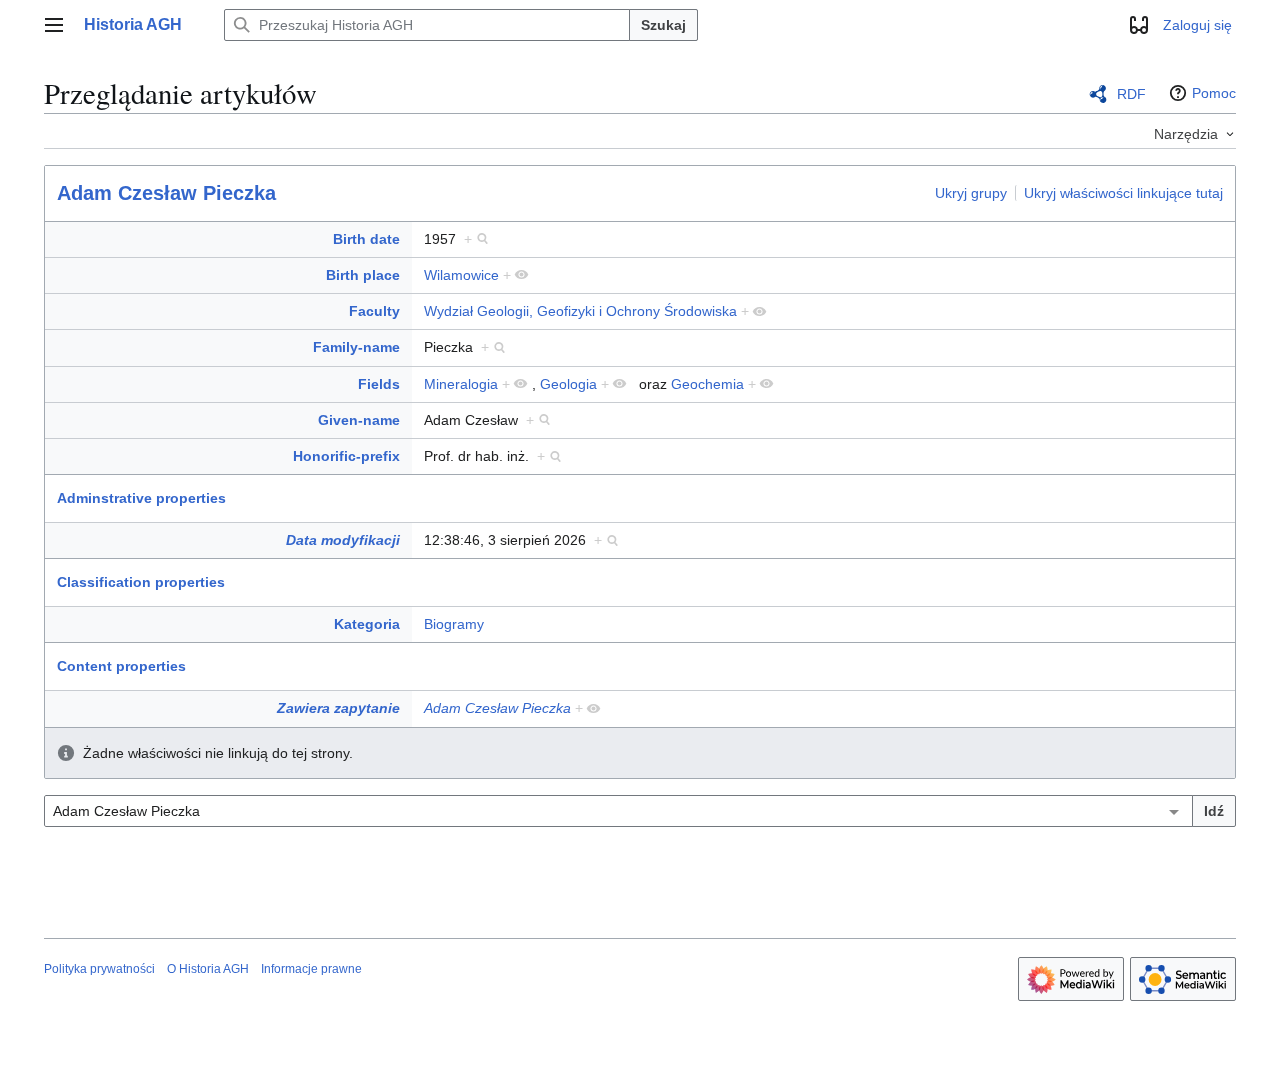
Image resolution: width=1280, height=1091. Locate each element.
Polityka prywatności (99, 969)
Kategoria (367, 624)
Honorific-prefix (346, 456)
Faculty (374, 311)
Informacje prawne (311, 969)
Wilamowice (461, 275)
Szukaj (663, 25)
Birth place (363, 275)
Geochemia (707, 384)
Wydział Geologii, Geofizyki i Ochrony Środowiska (580, 311)
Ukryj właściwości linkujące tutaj (1123, 192)
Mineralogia (461, 384)
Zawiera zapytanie (338, 708)
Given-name (359, 420)
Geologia (568, 384)
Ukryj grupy (971, 192)
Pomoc (1214, 93)
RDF (1131, 94)
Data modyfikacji (343, 540)
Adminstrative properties (141, 498)
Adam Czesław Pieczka (166, 193)
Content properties (121, 666)
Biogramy (454, 624)
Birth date (366, 239)
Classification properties (141, 582)
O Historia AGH (208, 969)
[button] (54, 25)
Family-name (356, 347)
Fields (379, 384)
